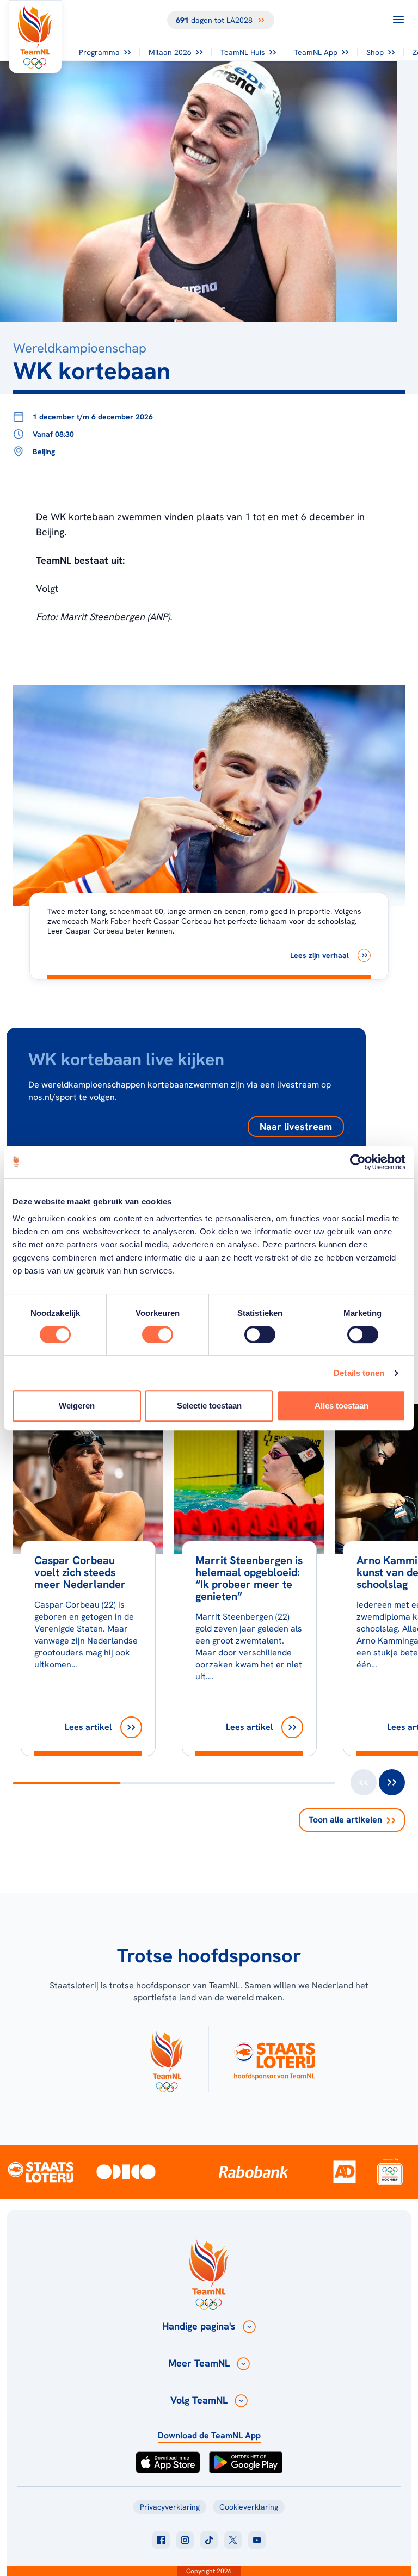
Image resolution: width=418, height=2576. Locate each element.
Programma (99, 52)
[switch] (158, 1335)
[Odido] (126, 2172)
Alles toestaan (342, 1406)
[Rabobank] (254, 2172)
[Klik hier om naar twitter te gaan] (233, 2540)
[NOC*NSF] (390, 2172)
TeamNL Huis (243, 52)
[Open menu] (398, 20)
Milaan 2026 (170, 52)
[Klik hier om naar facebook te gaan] (161, 2540)
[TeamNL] (167, 2059)
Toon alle (345, 1820)
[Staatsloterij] (41, 2171)
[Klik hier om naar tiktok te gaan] (209, 2540)
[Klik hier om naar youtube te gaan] (257, 2540)
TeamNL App (316, 52)
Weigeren (77, 1406)
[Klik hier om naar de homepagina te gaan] (35, 37)
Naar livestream (296, 1126)
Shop (375, 52)
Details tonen (359, 1373)
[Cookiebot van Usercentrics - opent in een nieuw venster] (358, 1162)
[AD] (345, 2172)
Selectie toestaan (209, 1406)
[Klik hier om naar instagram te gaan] (185, 2540)
